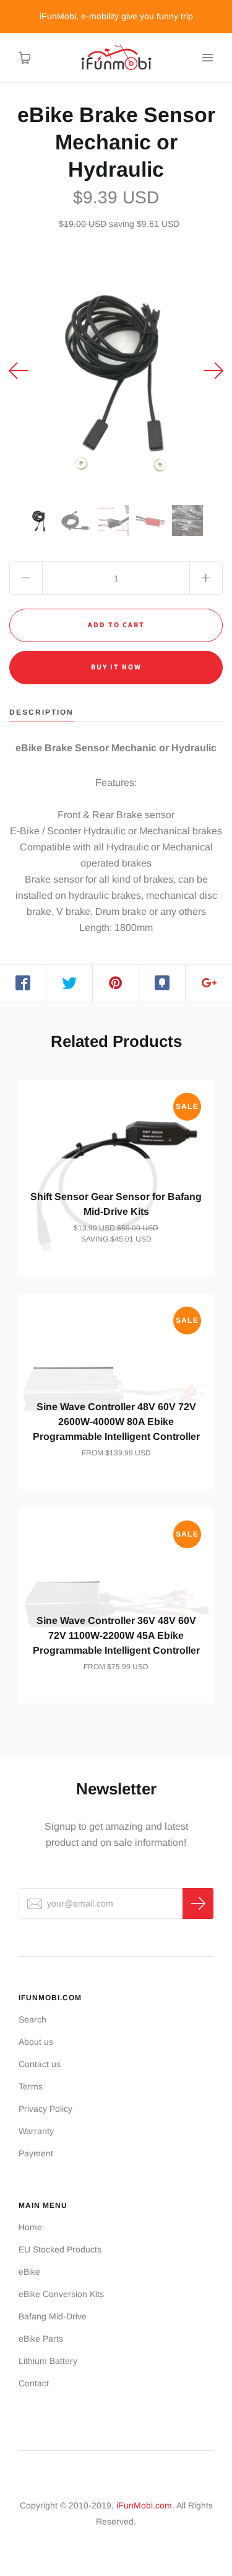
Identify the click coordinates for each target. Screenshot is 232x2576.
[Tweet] (70, 983)
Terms (31, 2086)
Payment (36, 2153)
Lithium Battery (48, 2361)
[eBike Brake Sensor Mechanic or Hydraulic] (39, 521)
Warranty (36, 2131)
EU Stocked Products (60, 2249)
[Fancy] (162, 983)
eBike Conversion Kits (61, 2294)
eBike (29, 2272)
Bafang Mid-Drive (53, 2316)
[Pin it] (116, 983)
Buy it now (116, 667)
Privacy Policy (45, 2109)
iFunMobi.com (144, 2505)
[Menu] (207, 58)
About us (36, 2042)
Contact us (40, 2064)
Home (30, 2227)
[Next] (213, 371)
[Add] (209, 983)
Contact (34, 2383)
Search (32, 2019)
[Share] (23, 983)
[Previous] (19, 371)
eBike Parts (41, 2339)
